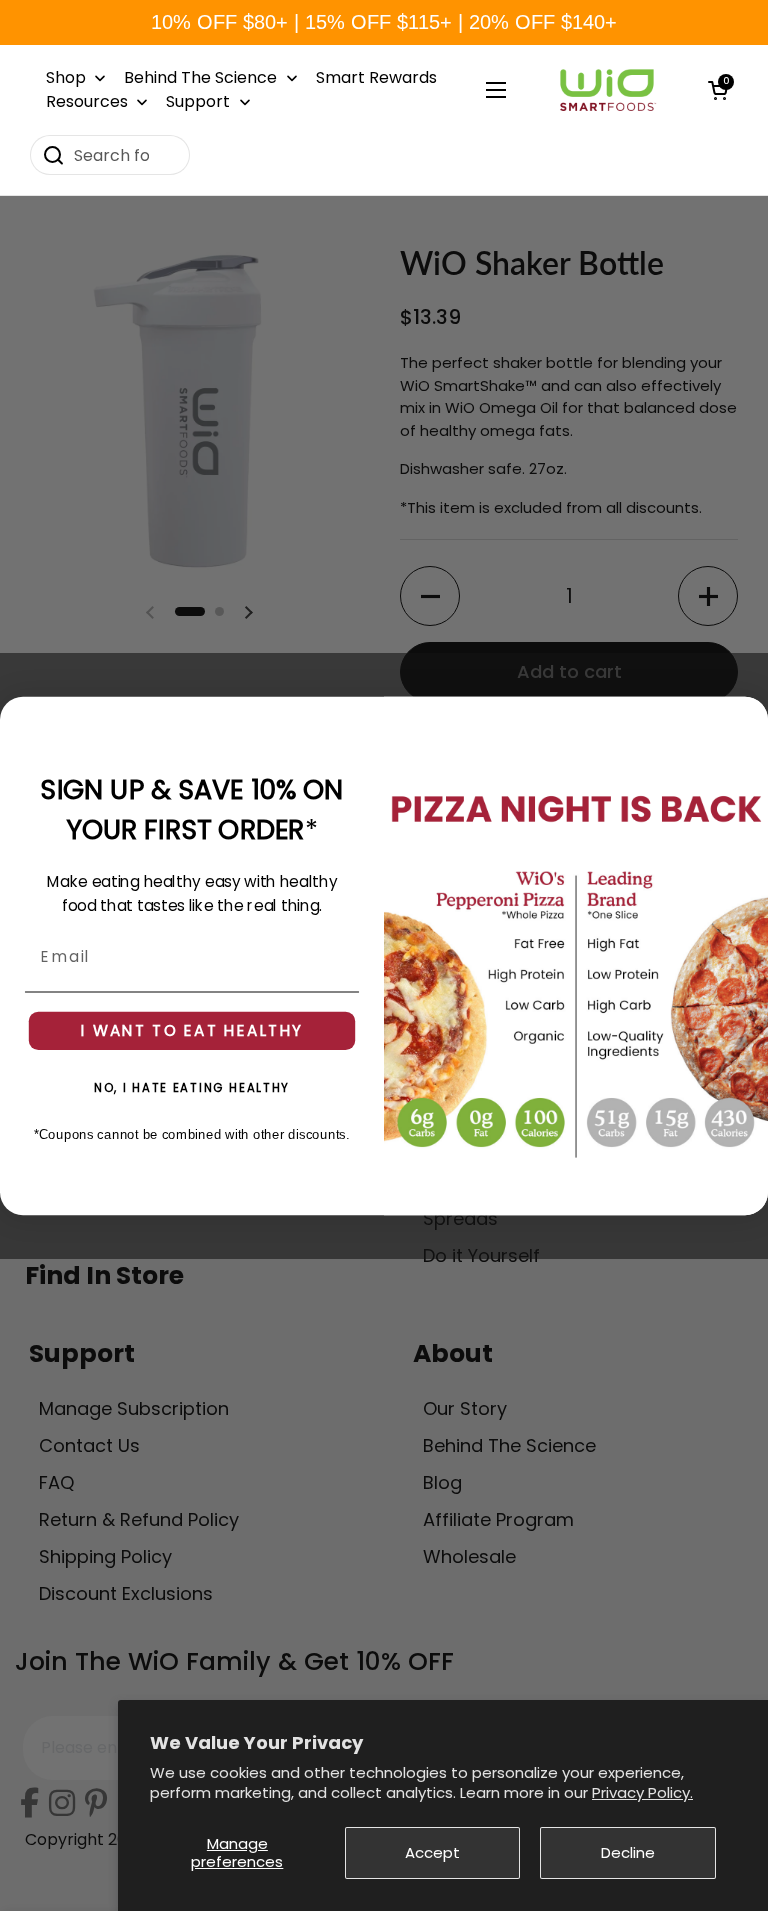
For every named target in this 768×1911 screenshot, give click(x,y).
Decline (628, 1852)
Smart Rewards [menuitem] (376, 77)
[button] (718, 90)
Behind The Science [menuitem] (200, 77)
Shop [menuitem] (66, 77)
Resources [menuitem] (87, 101)
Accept (432, 1852)
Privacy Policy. (642, 1792)
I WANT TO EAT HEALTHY (192, 1030)
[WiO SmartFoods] (607, 90)
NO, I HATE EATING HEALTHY (192, 1087)
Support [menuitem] (198, 101)
